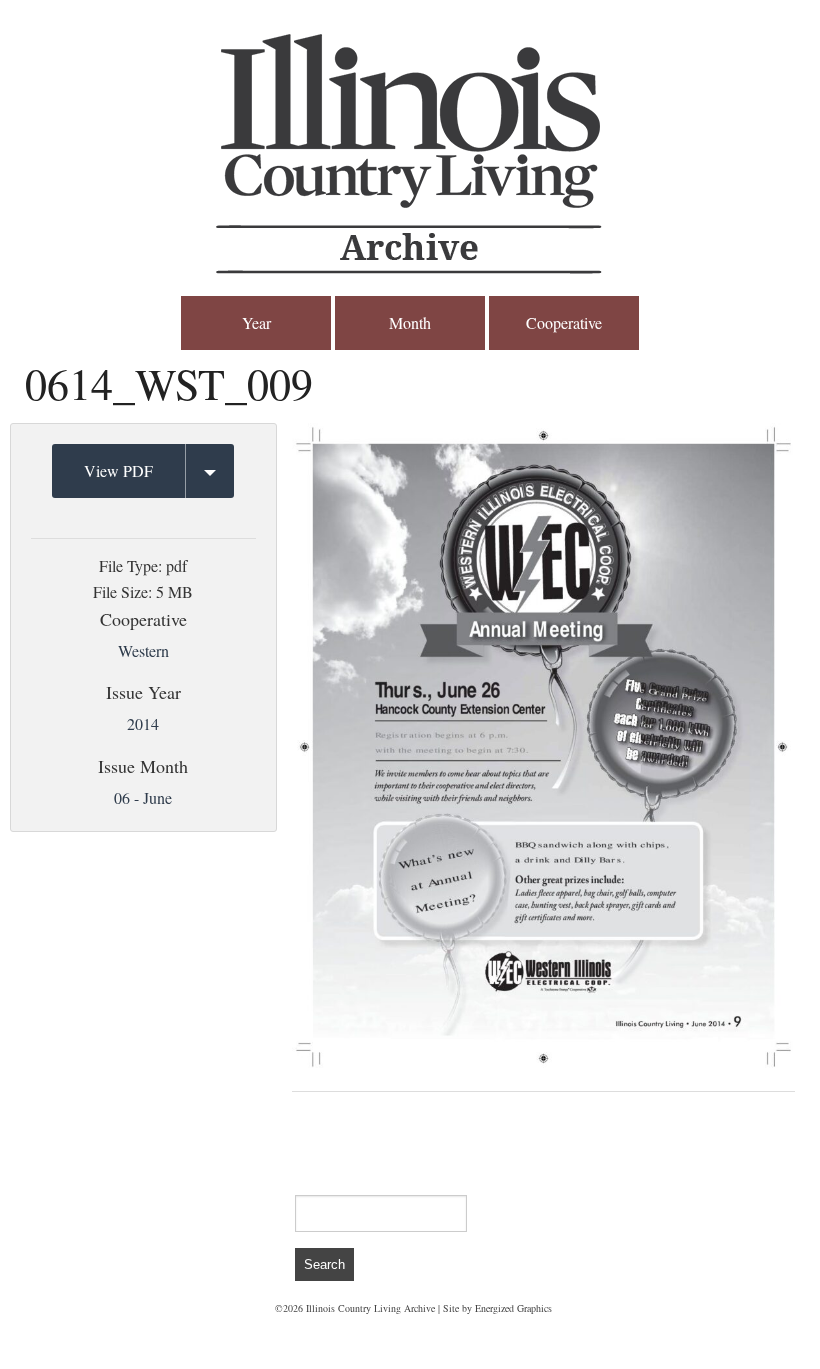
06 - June (143, 797)
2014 (143, 723)
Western (143, 650)
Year (256, 322)
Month (410, 322)
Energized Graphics (513, 1308)
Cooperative (564, 322)
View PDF (118, 470)
